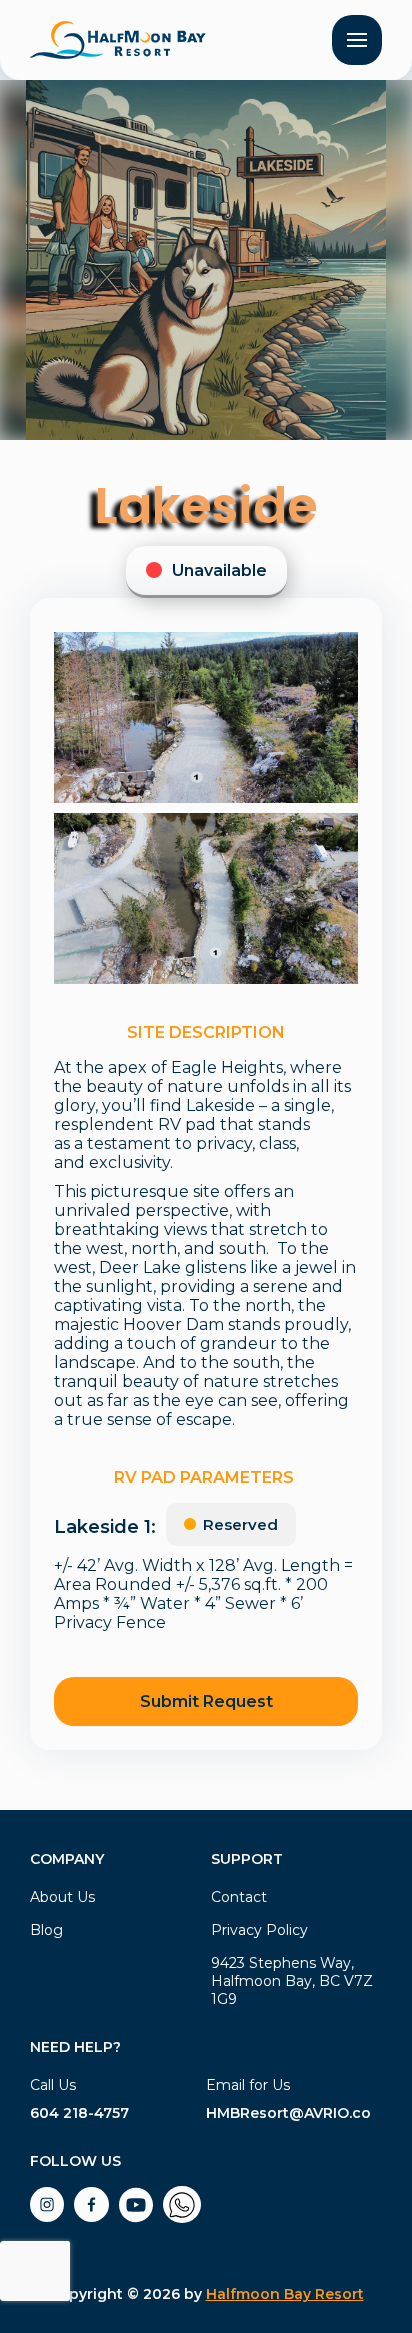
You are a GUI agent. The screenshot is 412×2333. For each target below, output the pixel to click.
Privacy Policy (259, 1930)
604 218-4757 (79, 2113)
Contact (239, 1897)
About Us (62, 1897)
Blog (46, 1930)
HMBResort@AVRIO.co (288, 2113)
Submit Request (206, 1701)
